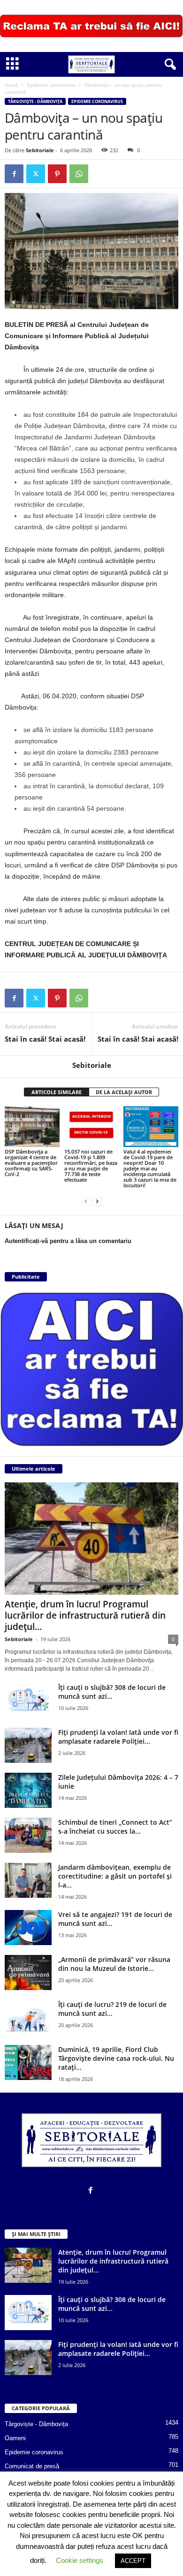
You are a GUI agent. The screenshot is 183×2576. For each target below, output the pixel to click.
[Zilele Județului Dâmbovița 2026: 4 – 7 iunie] (28, 1790)
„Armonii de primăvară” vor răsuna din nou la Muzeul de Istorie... (114, 1964)
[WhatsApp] (79, 174)
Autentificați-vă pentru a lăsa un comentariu (68, 1241)
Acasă (11, 85)
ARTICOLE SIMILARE (57, 1092)
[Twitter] (36, 174)
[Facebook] (14, 174)
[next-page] (97, 1201)
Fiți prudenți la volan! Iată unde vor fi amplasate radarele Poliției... (118, 1737)
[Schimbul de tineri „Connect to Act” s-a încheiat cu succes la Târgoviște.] (28, 1835)
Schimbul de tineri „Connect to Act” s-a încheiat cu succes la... (115, 1827)
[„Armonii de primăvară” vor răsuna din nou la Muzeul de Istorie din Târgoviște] (28, 1973)
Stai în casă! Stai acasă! (45, 1039)
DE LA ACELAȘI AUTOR (124, 1092)
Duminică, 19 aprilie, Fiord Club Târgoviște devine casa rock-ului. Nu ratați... (116, 2058)
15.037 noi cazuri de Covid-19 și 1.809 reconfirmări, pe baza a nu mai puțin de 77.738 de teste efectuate (91, 1166)
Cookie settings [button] (80, 2560)
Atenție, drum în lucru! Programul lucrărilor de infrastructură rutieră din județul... (85, 1615)
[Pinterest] (57, 174)
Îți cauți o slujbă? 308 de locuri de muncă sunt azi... (112, 1692)
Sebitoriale (40, 150)
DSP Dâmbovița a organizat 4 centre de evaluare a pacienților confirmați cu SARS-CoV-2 (31, 1163)
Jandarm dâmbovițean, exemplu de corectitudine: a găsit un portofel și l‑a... (115, 1876)
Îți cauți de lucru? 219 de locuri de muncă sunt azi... (112, 2009)
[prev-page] (86, 1201)
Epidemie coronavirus (51, 85)
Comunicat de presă (32, 2466)
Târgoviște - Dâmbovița (35, 101)
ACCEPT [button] (133, 2561)
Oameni (15, 2438)
